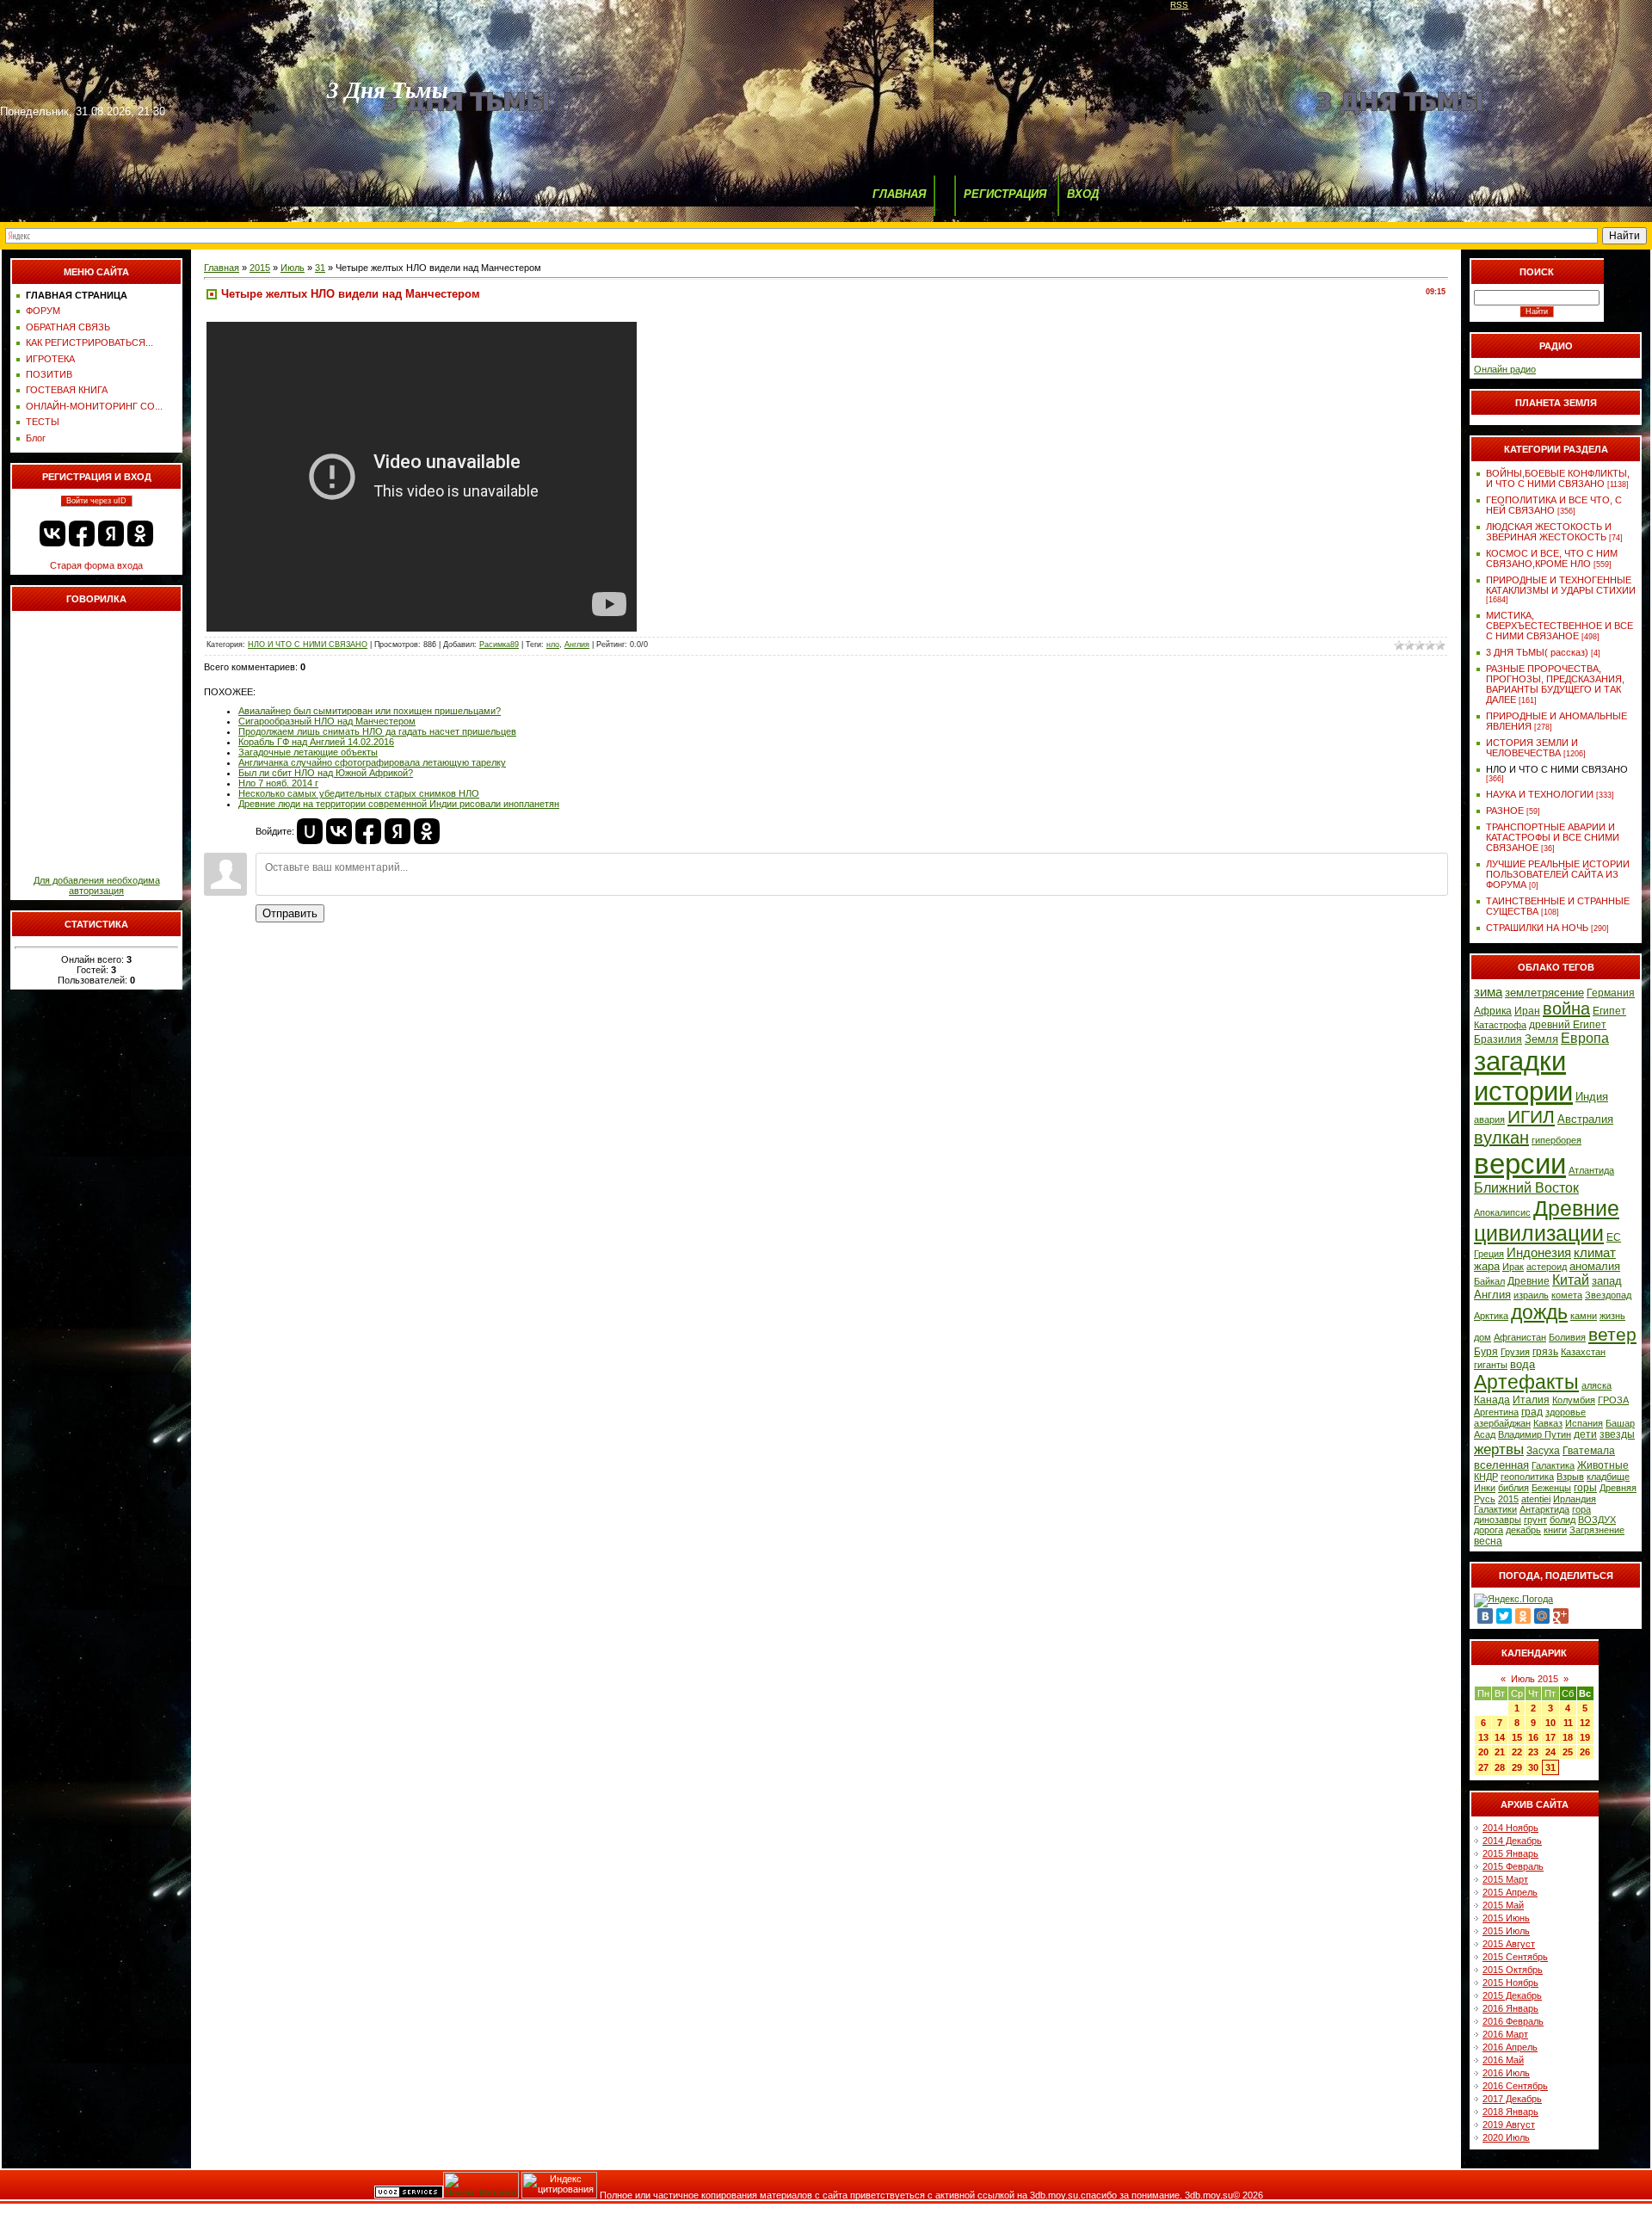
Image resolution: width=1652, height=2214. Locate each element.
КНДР (1486, 1477)
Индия (1592, 1097)
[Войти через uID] (310, 831)
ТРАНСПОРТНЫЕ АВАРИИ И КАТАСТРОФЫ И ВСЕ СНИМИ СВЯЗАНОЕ (1553, 837)
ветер (1612, 1335)
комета (1567, 1295)
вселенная (1501, 1465)
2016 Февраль (1513, 2021)
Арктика (1491, 1316)
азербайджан (1502, 1423)
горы (1585, 1488)
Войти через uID (96, 501)
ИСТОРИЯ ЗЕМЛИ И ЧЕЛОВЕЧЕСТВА (1532, 748)
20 (1483, 1752)
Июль (293, 268)
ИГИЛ (1531, 1117)
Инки (1485, 1488)
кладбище (1608, 1477)
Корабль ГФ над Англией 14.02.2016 (316, 742)
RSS (1179, 5)
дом (1482, 1337)
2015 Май (1503, 1905)
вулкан (1501, 1138)
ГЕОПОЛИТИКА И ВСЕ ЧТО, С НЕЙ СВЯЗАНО (1554, 505)
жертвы (1499, 1449)
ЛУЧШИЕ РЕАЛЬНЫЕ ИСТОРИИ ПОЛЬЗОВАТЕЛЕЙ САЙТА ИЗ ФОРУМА (1558, 874)
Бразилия (1498, 1039)
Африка (1493, 1011)
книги (1555, 1530)
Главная (222, 268)
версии (1520, 1164)
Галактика (1553, 1465)
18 (1568, 1737)
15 (1517, 1737)
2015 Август (1509, 1944)
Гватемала (1589, 1451)
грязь (1545, 1352)
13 (1483, 1737)
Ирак (1513, 1267)
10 (1550, 1723)
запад (1607, 1281)
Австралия (1585, 1119)
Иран (1527, 1011)
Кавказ (1548, 1423)
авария (1489, 1119)
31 (320, 268)
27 (1483, 1767)
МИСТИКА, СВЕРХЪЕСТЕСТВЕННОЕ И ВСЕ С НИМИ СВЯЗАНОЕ (1560, 626)
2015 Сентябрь (1515, 1957)
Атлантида (1591, 1170)
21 (1500, 1752)
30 (1533, 1767)
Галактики (1495, 1509)
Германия (1611, 993)
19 (1585, 1737)
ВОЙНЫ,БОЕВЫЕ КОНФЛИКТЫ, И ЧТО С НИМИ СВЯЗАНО (1558, 478)
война (1566, 1008)
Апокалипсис (1502, 1212)
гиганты (1491, 1365)
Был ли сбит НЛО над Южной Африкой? (326, 773)
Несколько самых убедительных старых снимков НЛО (359, 793)
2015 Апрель (1510, 1892)
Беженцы (1551, 1488)
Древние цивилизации (1547, 1221)
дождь (1539, 1312)
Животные (1603, 1465)
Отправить (290, 913)
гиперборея (1556, 1140)
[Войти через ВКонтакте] (52, 533)
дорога (1489, 1530)
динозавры (1498, 1520)
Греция (1489, 1254)
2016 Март (1505, 2034)
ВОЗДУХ (1597, 1520)
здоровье (1566, 1412)
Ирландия (1575, 1499)
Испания (1584, 1423)
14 (1500, 1737)
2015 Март (1505, 1879)
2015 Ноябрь (1510, 1983)
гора (1581, 1509)
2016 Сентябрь (1515, 2086)
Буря (1486, 1352)
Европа (1585, 1038)
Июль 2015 (1535, 1679)
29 (1517, 1767)
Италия (1531, 1400)
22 (1517, 1752)
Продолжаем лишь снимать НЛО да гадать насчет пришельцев (377, 731)
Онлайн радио (1505, 369)
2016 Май (1503, 2060)
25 (1568, 1752)
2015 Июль (1506, 1931)
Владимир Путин (1535, 1434)
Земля (1541, 1039)
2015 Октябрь (1513, 1970)
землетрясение (1544, 993)
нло (553, 644)
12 (1585, 1723)
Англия (577, 644)
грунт (1535, 1520)
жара (1487, 1266)
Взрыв (1570, 1477)
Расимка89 (499, 644)
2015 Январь (1510, 1853)
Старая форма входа (96, 565)
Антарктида (1544, 1509)
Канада (1492, 1400)
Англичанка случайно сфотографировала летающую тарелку (372, 762)
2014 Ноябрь (1510, 1828)
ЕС (1614, 1237)
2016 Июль (1506, 2073)
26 (1585, 1752)
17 (1550, 1737)
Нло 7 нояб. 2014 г (278, 783)
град (1532, 1412)
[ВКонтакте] (1485, 1616)
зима (1488, 992)
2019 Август (1509, 2125)
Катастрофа (1500, 1025)
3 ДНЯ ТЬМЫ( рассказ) (1537, 652)
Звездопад (1608, 1295)
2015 (260, 268)
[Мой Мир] (1542, 1616)
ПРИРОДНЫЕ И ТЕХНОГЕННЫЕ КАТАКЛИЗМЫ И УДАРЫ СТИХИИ (1561, 585)
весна (1488, 1541)
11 (1568, 1723)
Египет (1609, 1011)
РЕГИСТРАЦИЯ (1005, 194)
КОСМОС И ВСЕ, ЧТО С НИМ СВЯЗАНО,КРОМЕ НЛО (1552, 558)
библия (1513, 1488)
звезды (1617, 1434)
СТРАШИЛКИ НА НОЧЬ (1537, 928)
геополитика (1527, 1477)
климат (1595, 1253)
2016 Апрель (1510, 2047)
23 (1533, 1752)
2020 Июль (1506, 2137)
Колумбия (1574, 1400)
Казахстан (1583, 1352)
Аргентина (1496, 1412)
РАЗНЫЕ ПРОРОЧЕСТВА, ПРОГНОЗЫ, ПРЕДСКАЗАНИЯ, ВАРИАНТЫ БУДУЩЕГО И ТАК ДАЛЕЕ (1555, 684)
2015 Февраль (1513, 1866)
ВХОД (1083, 194)
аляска (1597, 1385)
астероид (1547, 1267)
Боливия (1567, 1337)
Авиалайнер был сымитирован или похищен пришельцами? (370, 711)
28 (1500, 1767)
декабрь (1523, 1530)
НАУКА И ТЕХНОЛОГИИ (1540, 794)
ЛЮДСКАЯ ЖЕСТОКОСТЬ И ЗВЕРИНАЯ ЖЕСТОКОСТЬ (1549, 532)
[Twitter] (1504, 1616)
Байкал (1489, 1281)
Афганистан (1520, 1337)
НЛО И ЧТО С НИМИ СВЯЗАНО (308, 644)
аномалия (1595, 1266)
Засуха (1543, 1451)
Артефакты (1526, 1382)
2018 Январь (1510, 2112)
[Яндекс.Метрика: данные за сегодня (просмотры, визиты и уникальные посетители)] (481, 2185)
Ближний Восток (1526, 1188)
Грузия (1515, 1352)
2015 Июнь (1506, 1918)
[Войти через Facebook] (82, 533)
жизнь (1612, 1316)
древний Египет (1568, 1025)
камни (1584, 1316)
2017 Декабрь (1512, 2099)
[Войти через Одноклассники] (140, 533)
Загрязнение (1597, 1530)
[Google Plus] (1561, 1616)
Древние (1529, 1281)
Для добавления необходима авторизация (97, 885)
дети (1585, 1434)
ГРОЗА (1613, 1400)
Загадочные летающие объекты (308, 752)
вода (1523, 1364)
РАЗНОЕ (1505, 811)
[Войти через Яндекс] (111, 533)
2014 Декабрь (1512, 1841)
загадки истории (1523, 1076)
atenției (1536, 1499)
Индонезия (1539, 1253)
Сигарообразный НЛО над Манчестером (327, 721)
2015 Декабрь (1512, 1995)
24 (1550, 1752)
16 (1533, 1737)
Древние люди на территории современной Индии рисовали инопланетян (399, 804)
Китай (1571, 1280)
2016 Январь (1510, 2008)
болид (1563, 1520)
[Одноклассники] (1523, 1616)
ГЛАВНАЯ (899, 194)
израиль (1531, 1295)
